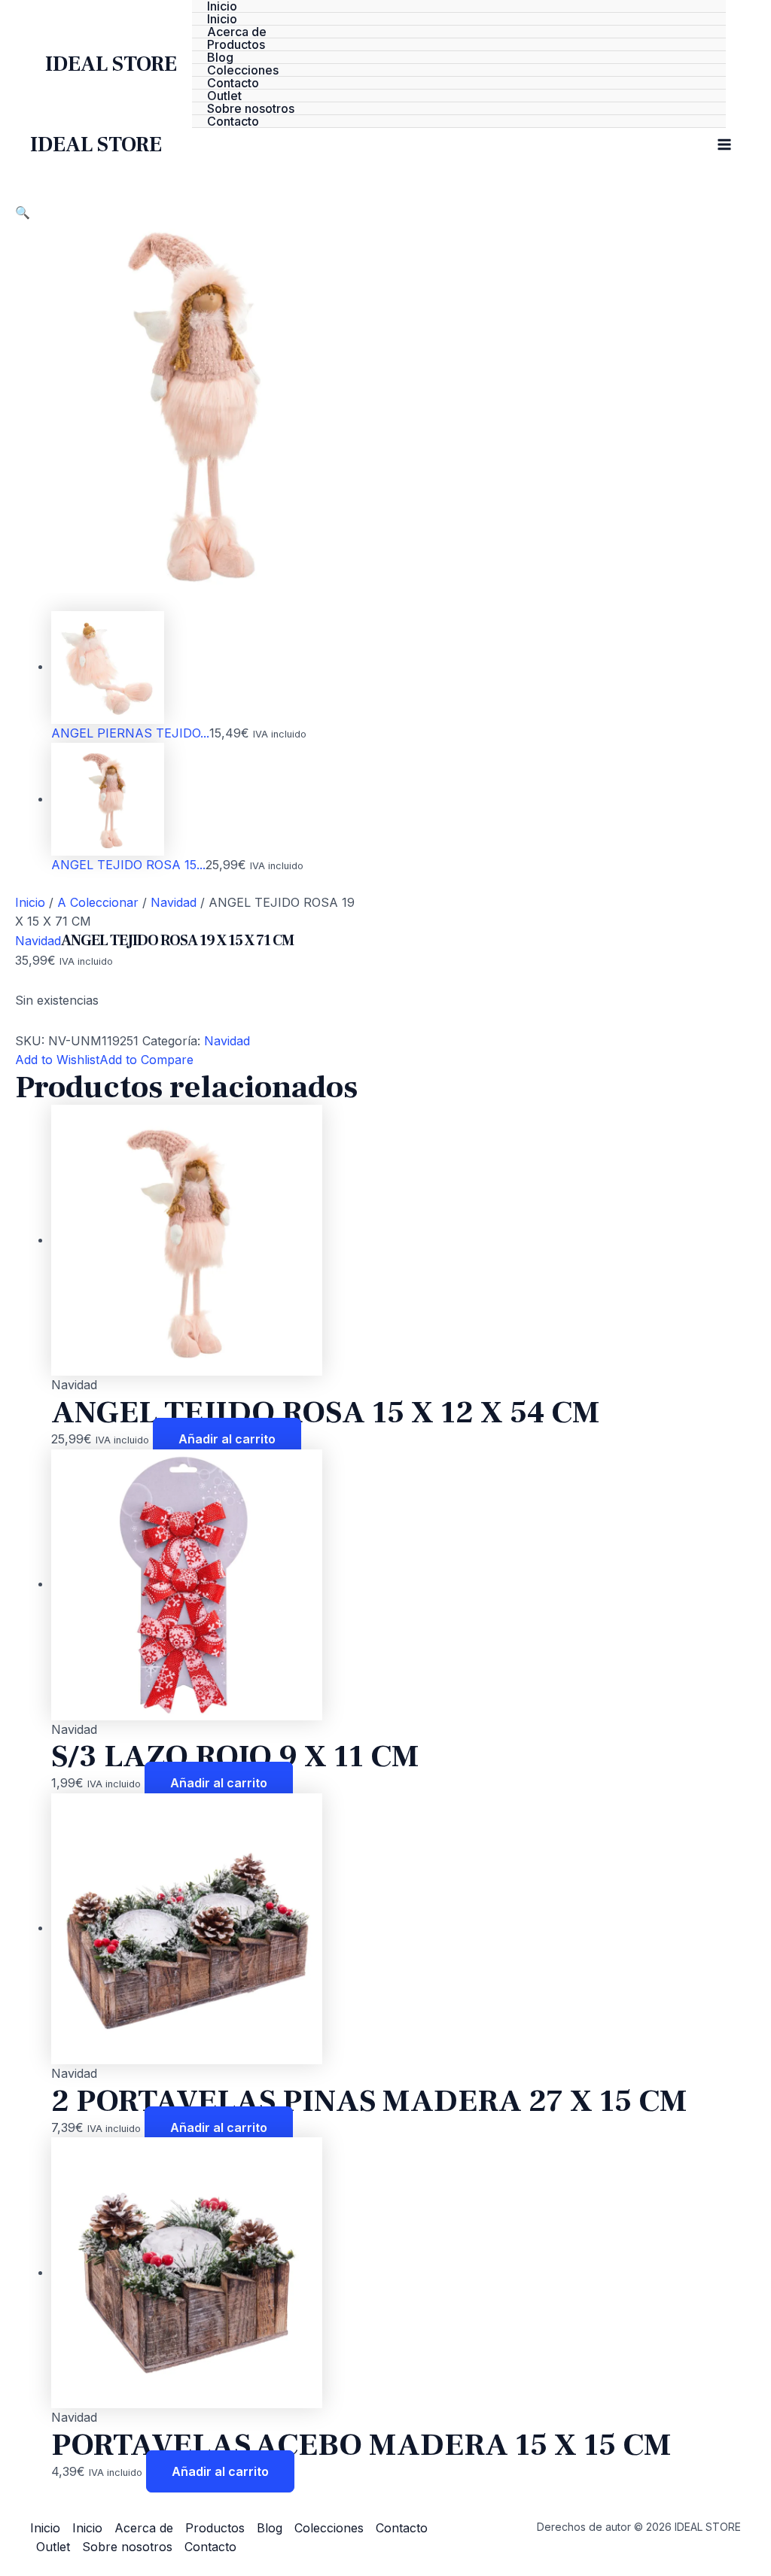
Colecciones (243, 70)
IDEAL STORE (111, 64)
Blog (220, 58)
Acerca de (237, 32)
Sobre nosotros (251, 109)
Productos (236, 45)
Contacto (233, 83)
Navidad (174, 902)
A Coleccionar (98, 902)
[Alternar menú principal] (724, 144)
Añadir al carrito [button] (227, 1439)
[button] (23, 212)
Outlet (224, 96)
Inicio (222, 6)
